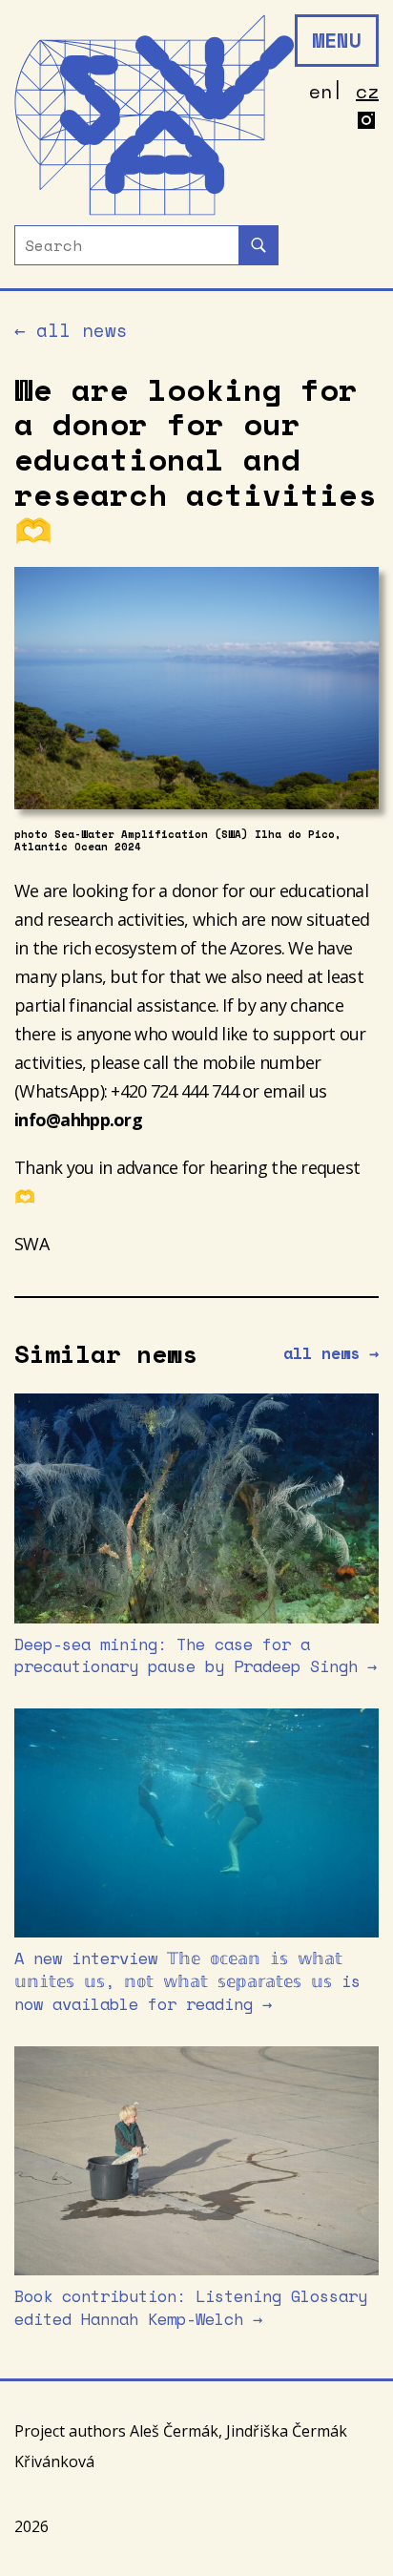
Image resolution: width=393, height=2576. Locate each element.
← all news (71, 331)
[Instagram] (367, 122)
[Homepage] (155, 115)
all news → (331, 1353)
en (321, 91)
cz (367, 91)
